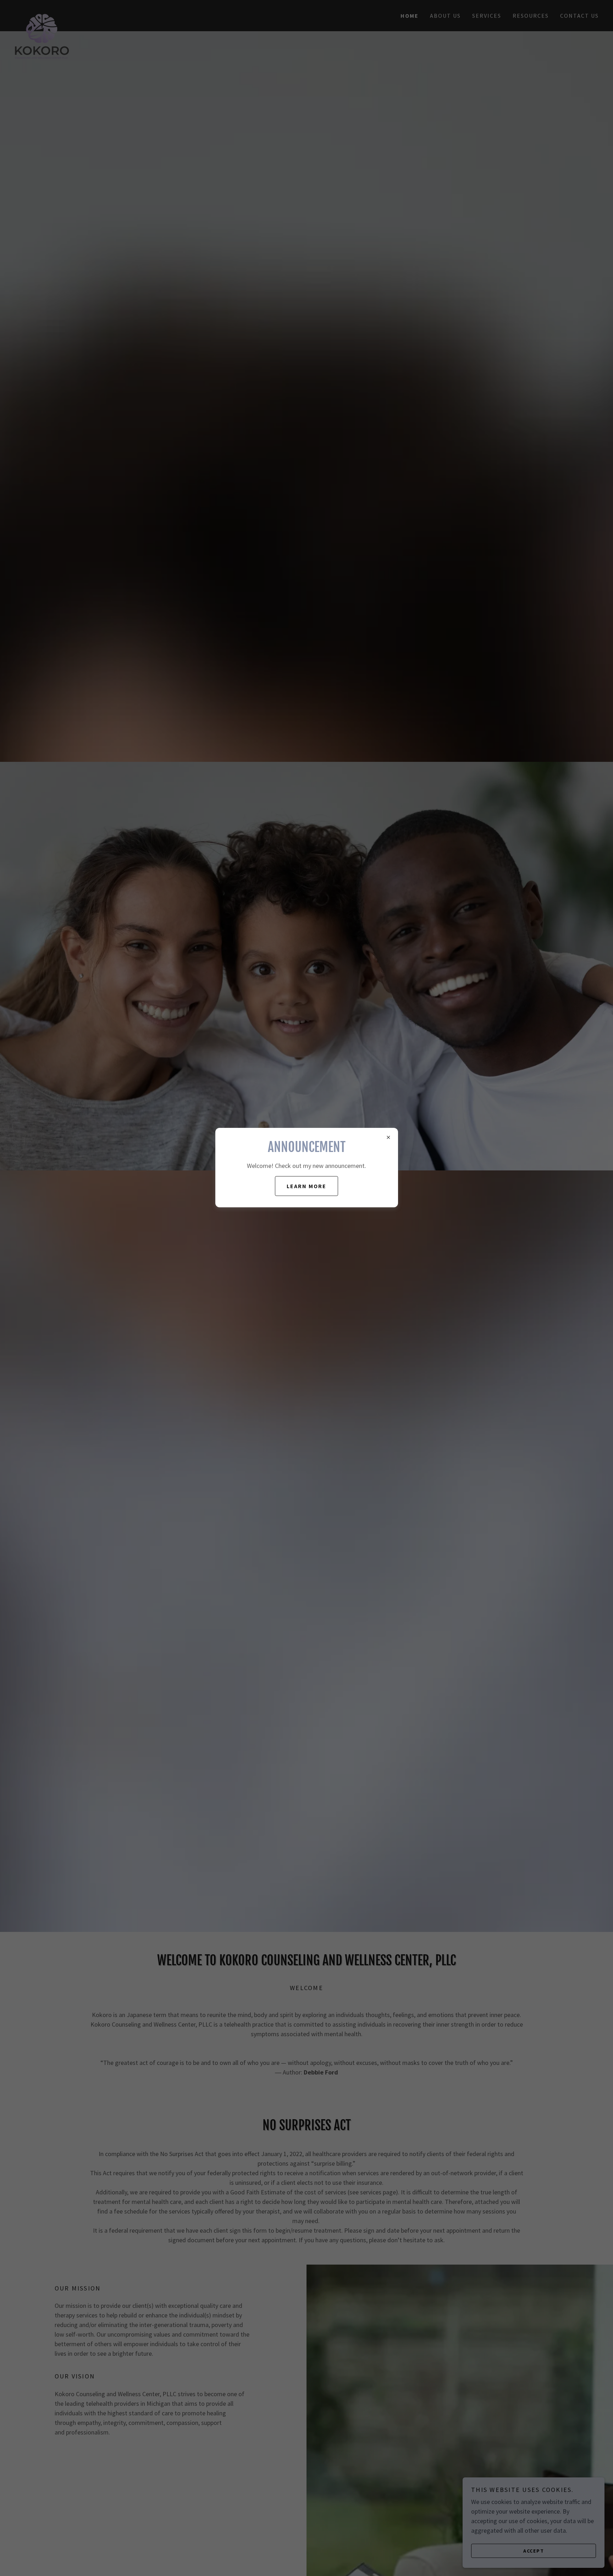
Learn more (306, 1186)
